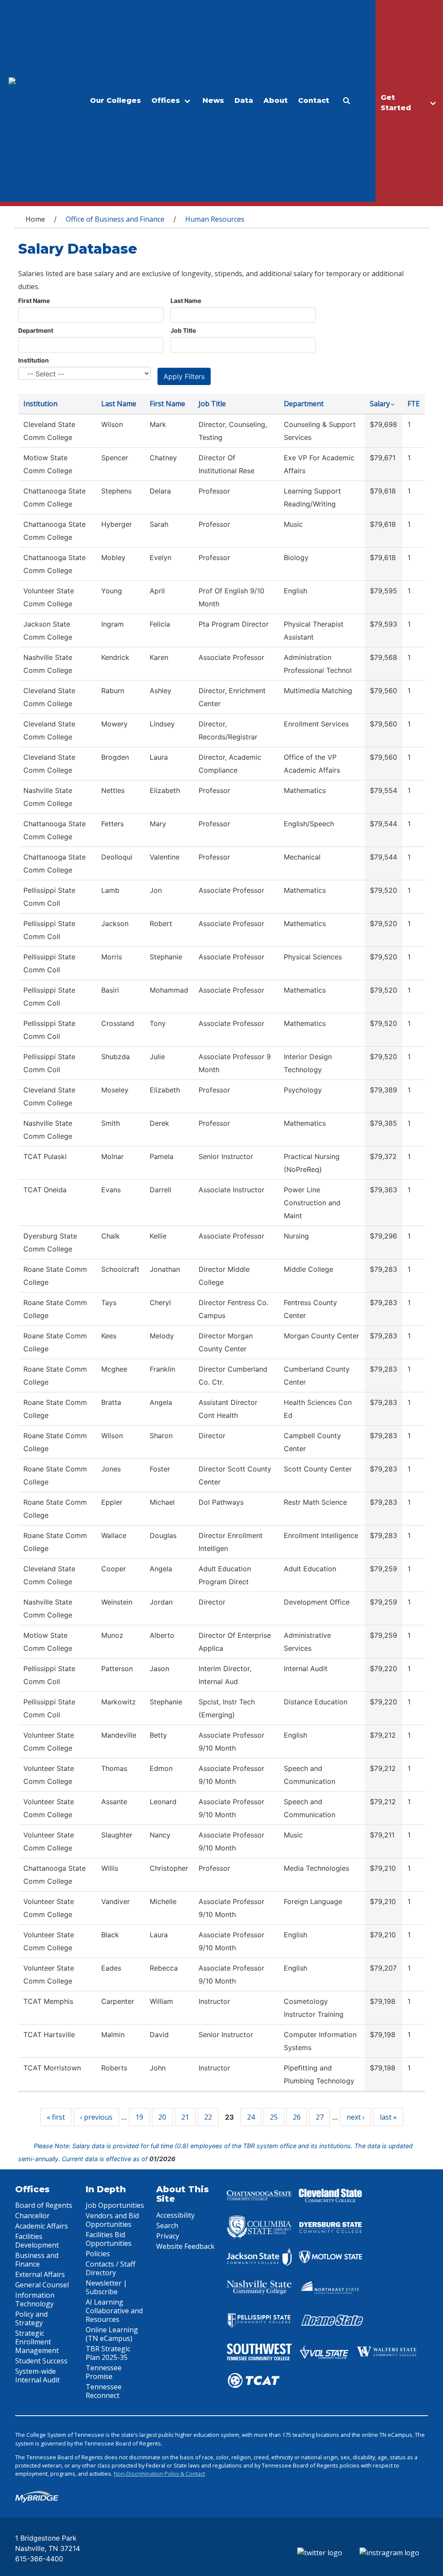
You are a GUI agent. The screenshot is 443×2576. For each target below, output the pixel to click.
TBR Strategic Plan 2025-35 (108, 2353)
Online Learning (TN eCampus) (112, 2334)
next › (356, 2117)
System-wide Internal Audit (37, 2375)
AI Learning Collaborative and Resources (114, 2311)
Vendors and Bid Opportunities (112, 2220)
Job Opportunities (115, 2205)
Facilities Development (37, 2241)
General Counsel (42, 2285)
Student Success (41, 2361)
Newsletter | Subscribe (106, 2287)
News (213, 100)
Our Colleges (116, 100)
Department (36, 330)
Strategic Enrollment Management (37, 2342)
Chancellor (32, 2216)
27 (320, 2117)
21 (185, 2117)
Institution (34, 360)
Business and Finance (37, 2260)
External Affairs (40, 2274)
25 (274, 2117)
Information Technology (35, 2299)
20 (162, 2117)
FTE (414, 404)
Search (167, 2226)
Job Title (183, 330)
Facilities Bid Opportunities (109, 2239)
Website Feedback (185, 2246)
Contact (314, 100)
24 (251, 2117)
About (276, 100)
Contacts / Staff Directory (111, 2268)
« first (56, 2117)
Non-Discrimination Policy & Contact (159, 2474)
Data (244, 100)
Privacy (168, 2236)
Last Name (186, 301)
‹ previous (96, 2117)
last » (388, 2117)
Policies (98, 2254)
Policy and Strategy (31, 2318)
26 (297, 2117)
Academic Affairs (42, 2226)
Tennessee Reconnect (104, 2391)
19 (139, 2117)
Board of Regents (44, 2205)
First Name (34, 301)
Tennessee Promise (104, 2372)
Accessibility (175, 2215)
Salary (380, 404)
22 (208, 2117)
